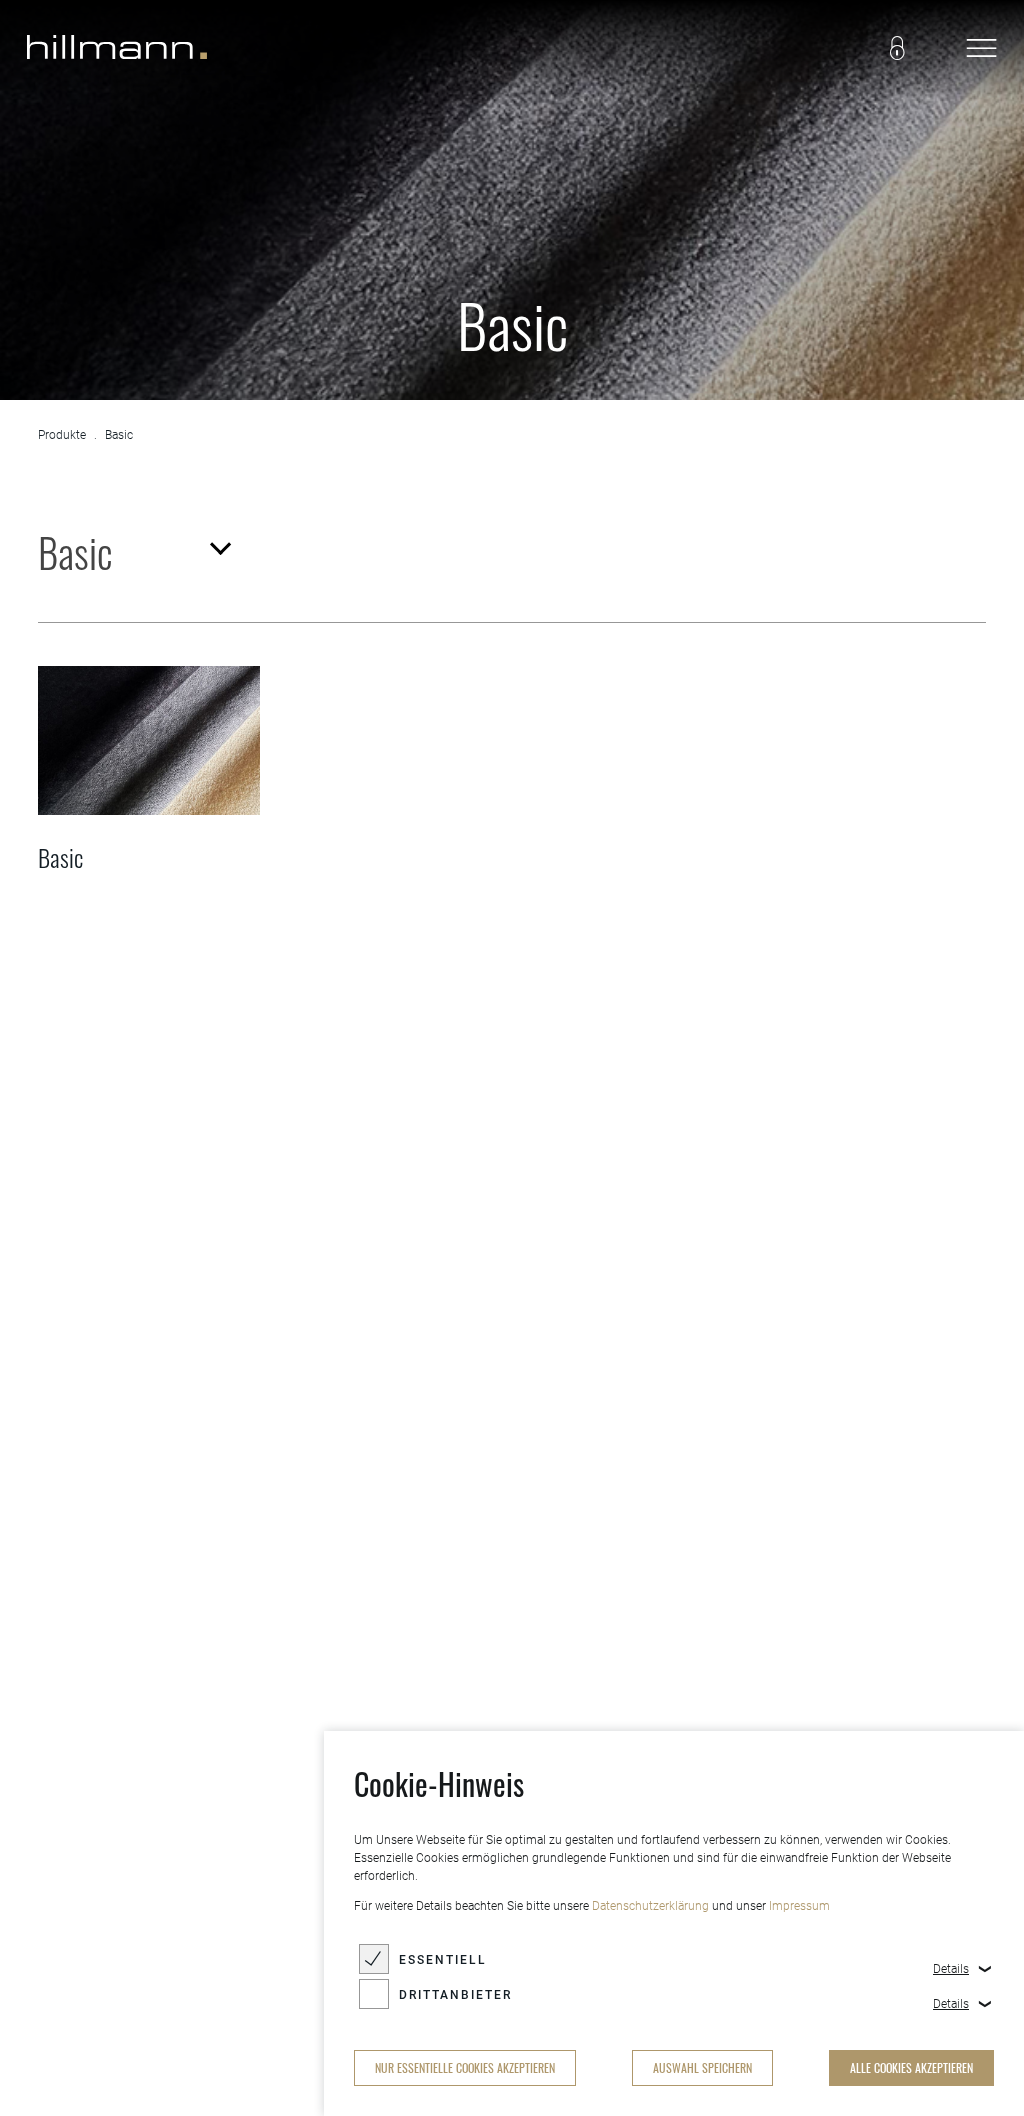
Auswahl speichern (702, 2067)
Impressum (799, 1906)
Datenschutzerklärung (650, 1906)
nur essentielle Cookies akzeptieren (465, 2067)
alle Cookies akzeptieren (911, 2067)
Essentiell (443, 1960)
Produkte (62, 435)
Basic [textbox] (75, 552)
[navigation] (981, 50)
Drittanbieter (455, 1995)
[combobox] (133, 552)
